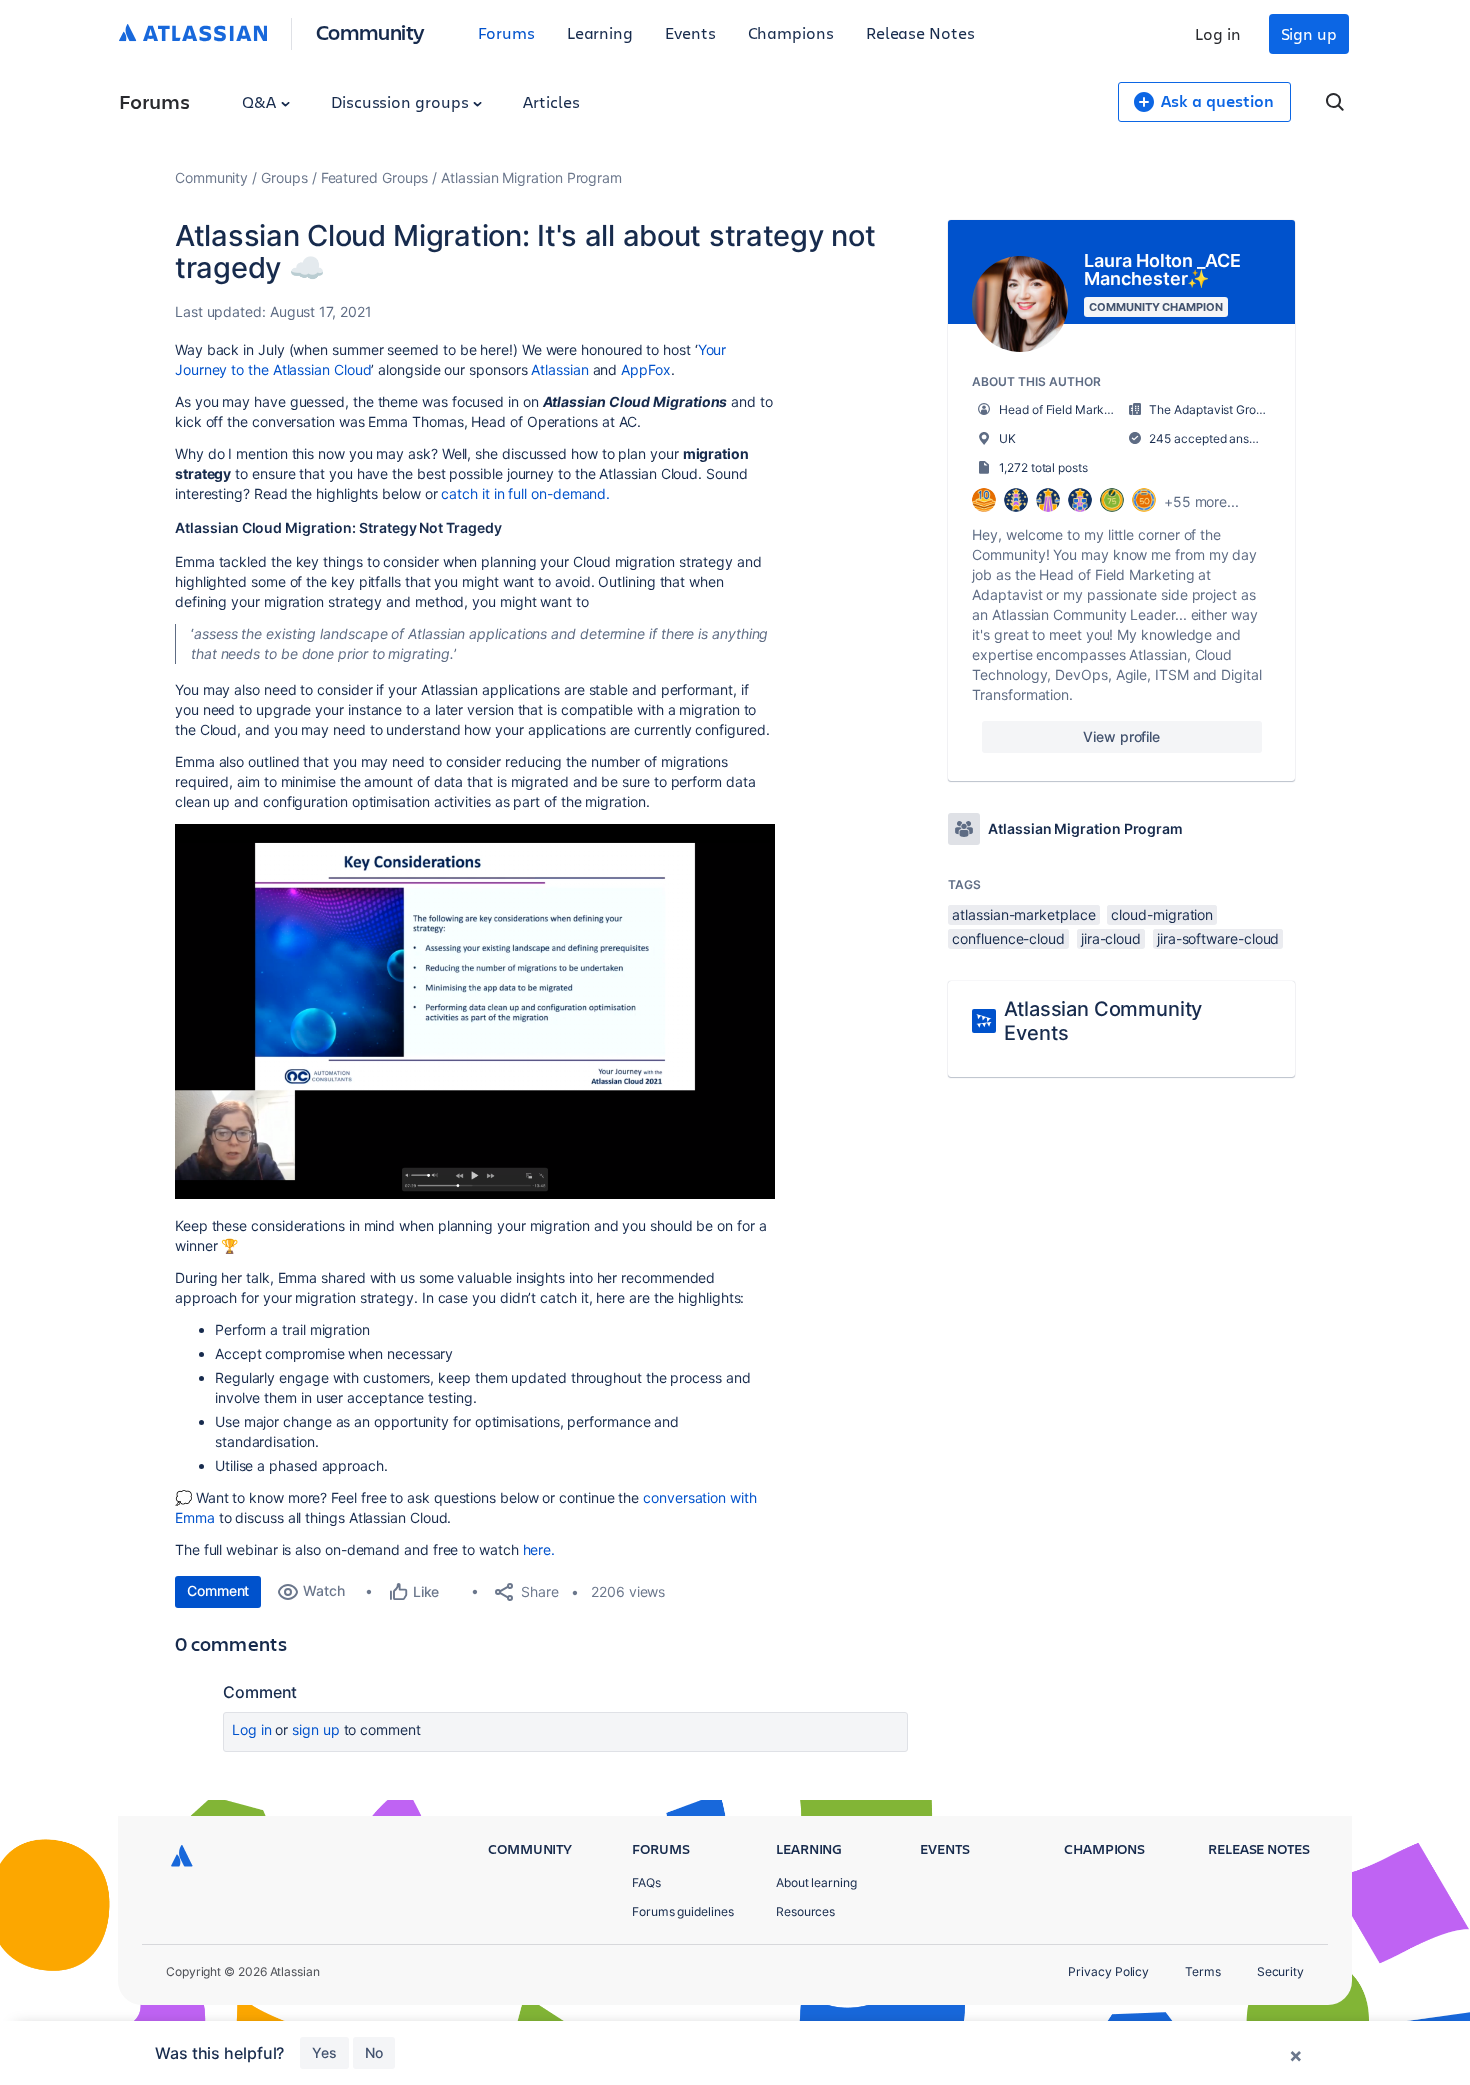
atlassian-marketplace (1023, 914)
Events (690, 32)
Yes (324, 2052)
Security (1280, 1971)
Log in (1218, 33)
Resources (805, 1911)
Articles (551, 101)
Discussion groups (402, 101)
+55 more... (1201, 501)
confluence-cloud (1008, 938)
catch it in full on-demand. (525, 493)
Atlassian (559, 369)
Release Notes (920, 32)
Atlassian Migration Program (531, 177)
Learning (600, 32)
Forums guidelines (683, 1911)
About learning (816, 1882)
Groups (284, 177)
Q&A (261, 101)
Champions (791, 32)
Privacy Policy (1108, 1971)
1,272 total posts (1043, 467)
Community (370, 31)
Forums (506, 32)
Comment (218, 1590)
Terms (1203, 1971)
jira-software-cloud (1218, 938)
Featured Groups (375, 177)
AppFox (646, 369)
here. (539, 1549)
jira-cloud (1111, 938)
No (374, 2052)
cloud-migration (1162, 914)
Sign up (1309, 33)
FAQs (646, 1882)
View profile (1121, 736)
